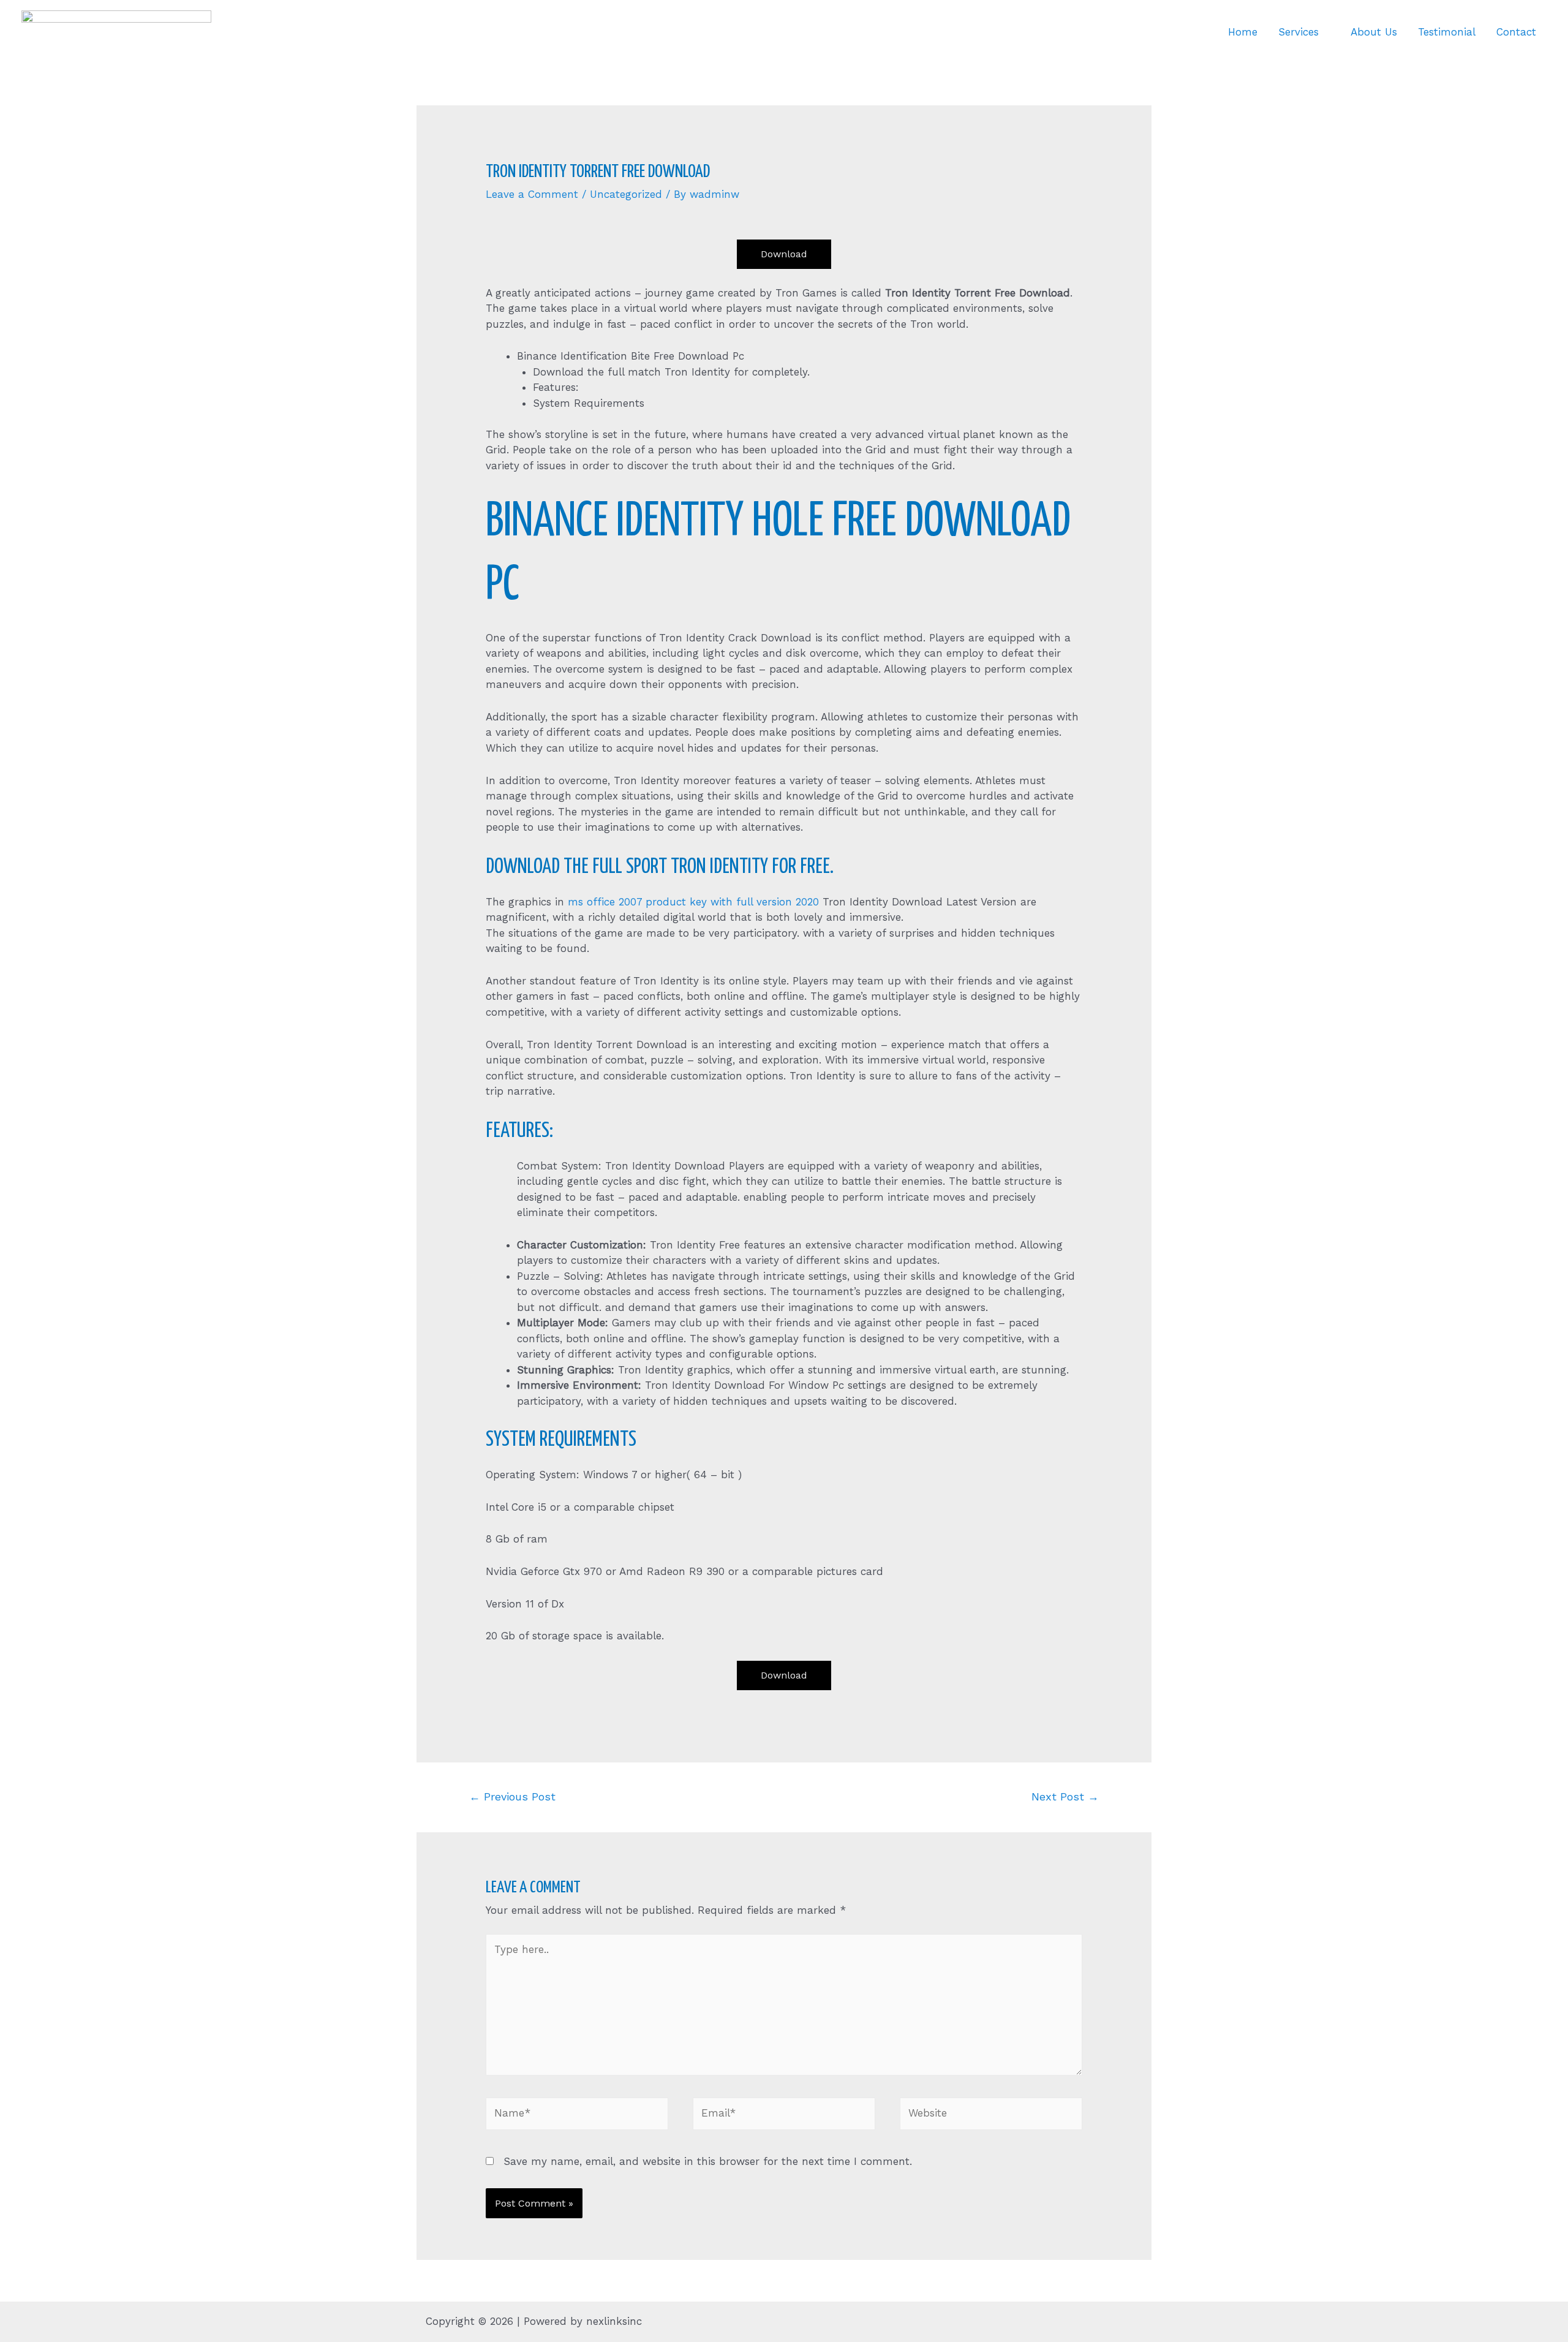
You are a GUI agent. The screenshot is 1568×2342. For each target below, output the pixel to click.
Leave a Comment (532, 194)
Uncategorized (626, 194)
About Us (1374, 32)
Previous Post (512, 1796)
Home (1243, 32)
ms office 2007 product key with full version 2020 (693, 902)
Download (784, 254)
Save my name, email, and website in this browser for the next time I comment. (708, 2161)
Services (1298, 32)
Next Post (1065, 1796)
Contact (1516, 32)
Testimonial (1447, 32)
